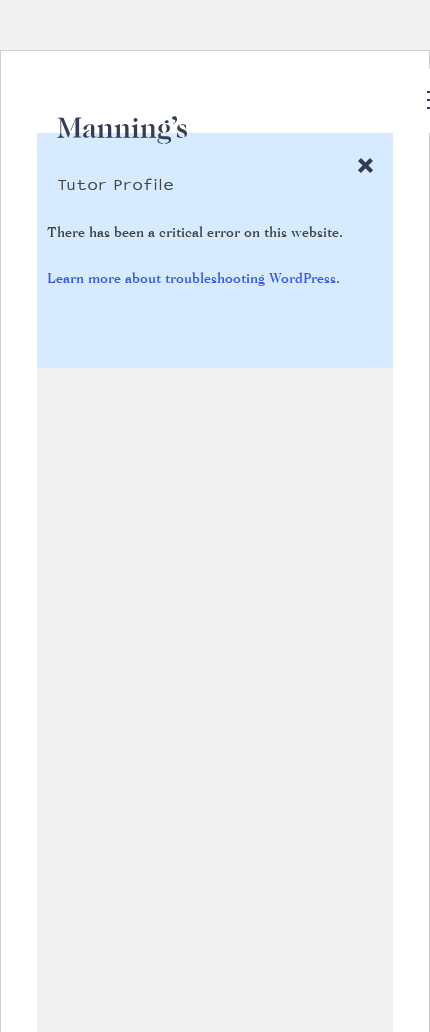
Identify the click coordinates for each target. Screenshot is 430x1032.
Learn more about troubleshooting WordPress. (193, 277)
